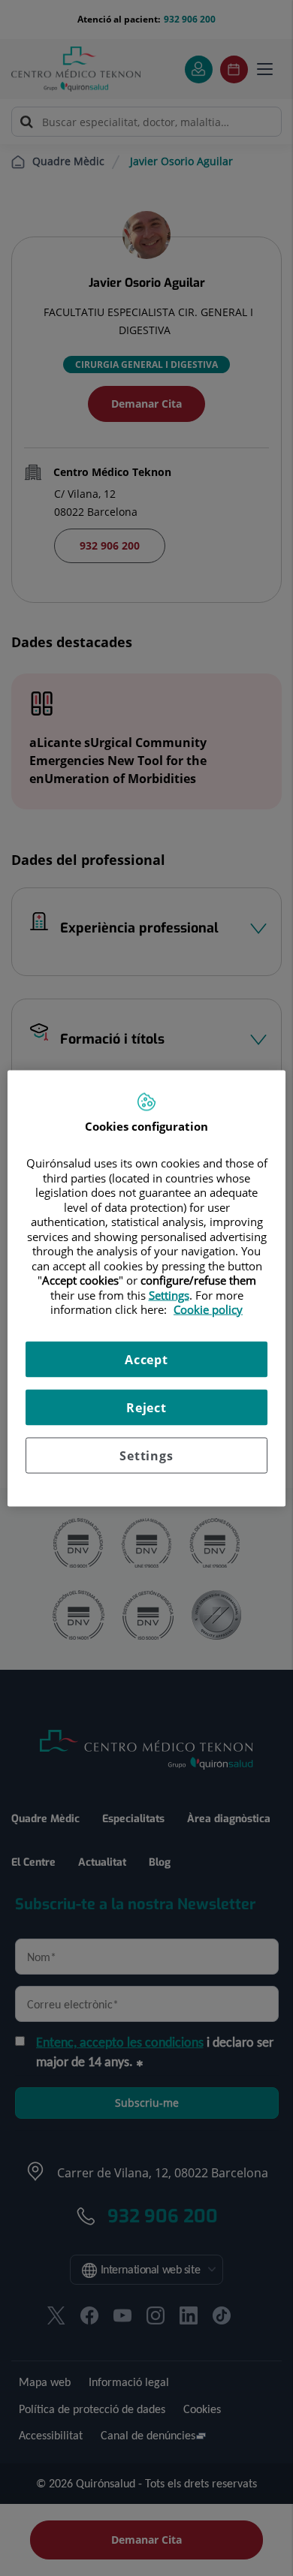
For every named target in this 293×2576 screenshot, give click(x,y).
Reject (146, 1407)
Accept (146, 1359)
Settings (146, 1455)
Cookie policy (208, 1309)
